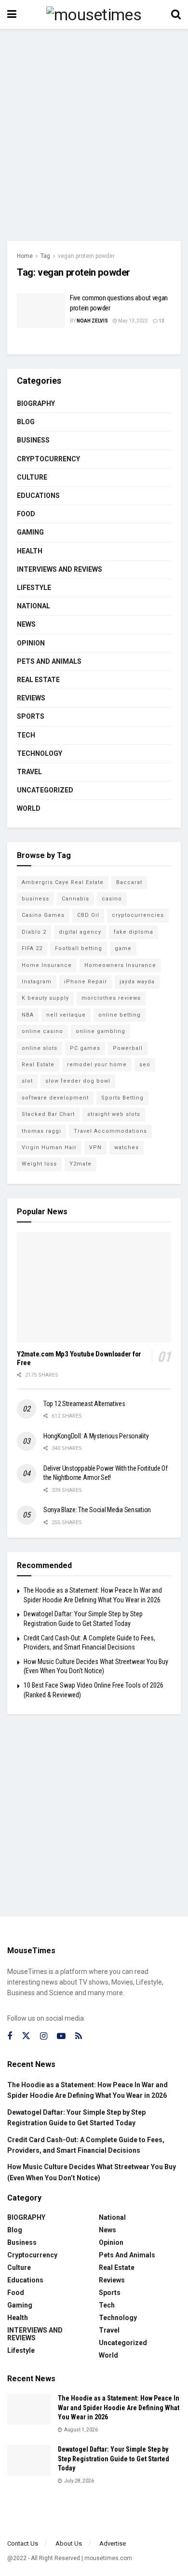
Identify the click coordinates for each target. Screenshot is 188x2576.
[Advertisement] (94, 133)
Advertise (113, 2543)
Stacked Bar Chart (48, 1114)
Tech (26, 735)
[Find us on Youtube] (61, 2036)
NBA (28, 1015)
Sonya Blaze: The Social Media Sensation (97, 1510)
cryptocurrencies (138, 915)
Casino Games (43, 915)
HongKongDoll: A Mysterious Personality (96, 1436)
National (34, 606)
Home (25, 256)
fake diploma (134, 932)
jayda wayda (137, 982)
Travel (29, 772)
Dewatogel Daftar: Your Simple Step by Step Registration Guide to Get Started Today (114, 2459)
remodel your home (97, 1065)
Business (33, 440)
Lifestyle (34, 588)
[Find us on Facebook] (10, 2036)
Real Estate (38, 680)
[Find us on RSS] (79, 2036)
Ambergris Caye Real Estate (63, 882)
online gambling (101, 1031)
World (29, 808)
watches (127, 1147)
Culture (32, 477)
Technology (40, 753)
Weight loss (39, 1164)
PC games (85, 1048)
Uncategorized (45, 790)
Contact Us (23, 2543)
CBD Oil (88, 915)
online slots (40, 1048)
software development (55, 1098)
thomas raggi (41, 1131)
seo (145, 1065)
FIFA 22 (32, 948)
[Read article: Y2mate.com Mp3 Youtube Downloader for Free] (94, 1287)
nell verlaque (66, 1015)
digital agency (80, 932)
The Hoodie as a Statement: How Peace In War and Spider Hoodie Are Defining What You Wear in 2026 (119, 2408)
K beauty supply (45, 998)
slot (27, 1081)
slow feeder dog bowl (78, 1081)
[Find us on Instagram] (44, 2036)
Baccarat (129, 882)
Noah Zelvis (92, 321)
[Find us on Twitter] (26, 2036)
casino (112, 899)
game (123, 948)
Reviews (31, 698)
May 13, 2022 (133, 321)
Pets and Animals (49, 661)
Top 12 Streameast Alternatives (84, 1404)
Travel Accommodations (110, 1131)
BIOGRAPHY (36, 403)
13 (161, 321)
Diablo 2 (34, 932)
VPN (95, 1147)
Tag (45, 256)
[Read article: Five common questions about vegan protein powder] (41, 310)
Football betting (79, 948)
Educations (38, 496)
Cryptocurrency (48, 459)
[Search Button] (176, 14)
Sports (31, 716)
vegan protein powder (86, 256)
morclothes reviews (111, 998)
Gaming (30, 532)
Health (30, 551)
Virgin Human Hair (49, 1147)
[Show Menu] (12, 14)
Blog (26, 422)
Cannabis (75, 899)
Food (26, 514)
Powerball (128, 1048)
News (26, 624)
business (35, 899)
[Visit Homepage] (94, 14)
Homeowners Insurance (120, 965)
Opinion (31, 643)
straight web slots (114, 1114)
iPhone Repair (86, 982)
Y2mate (81, 1164)
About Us (69, 2543)
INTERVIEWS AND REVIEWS (60, 569)
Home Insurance (47, 965)
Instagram (37, 982)
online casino (42, 1031)
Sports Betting (122, 1098)
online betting (120, 1015)
